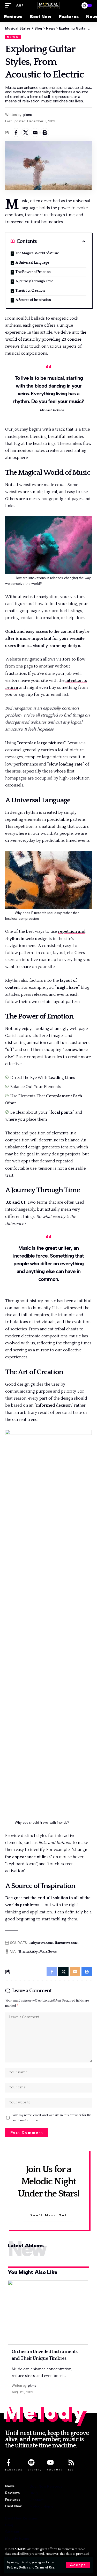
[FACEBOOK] (9, 2462)
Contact (36, 2500)
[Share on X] (26, 132)
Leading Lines (62, 1078)
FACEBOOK (14, 2470)
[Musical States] (49, 6)
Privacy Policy (18, 2568)
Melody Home (42, 2506)
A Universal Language (32, 263)
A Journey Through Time (34, 281)
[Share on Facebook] (16, 132)
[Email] (35, 132)
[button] (78, 2565)
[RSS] (71, 2462)
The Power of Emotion (33, 272)
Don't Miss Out (48, 2215)
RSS (71, 2470)
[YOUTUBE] (50, 2462)
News (13, 37)
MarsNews (48, 1952)
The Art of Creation (30, 291)
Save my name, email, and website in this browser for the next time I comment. (52, 2118)
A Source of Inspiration (33, 300)
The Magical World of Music (37, 253)
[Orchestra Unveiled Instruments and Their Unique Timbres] (48, 2312)
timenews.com (67, 1943)
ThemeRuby (28, 1952)
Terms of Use (45, 2568)
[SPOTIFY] (31, 2462)
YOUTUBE (55, 2470)
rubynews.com (41, 1943)
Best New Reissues (46, 2486)
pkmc (28, 115)
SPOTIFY (35, 2470)
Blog (33, 2493)
